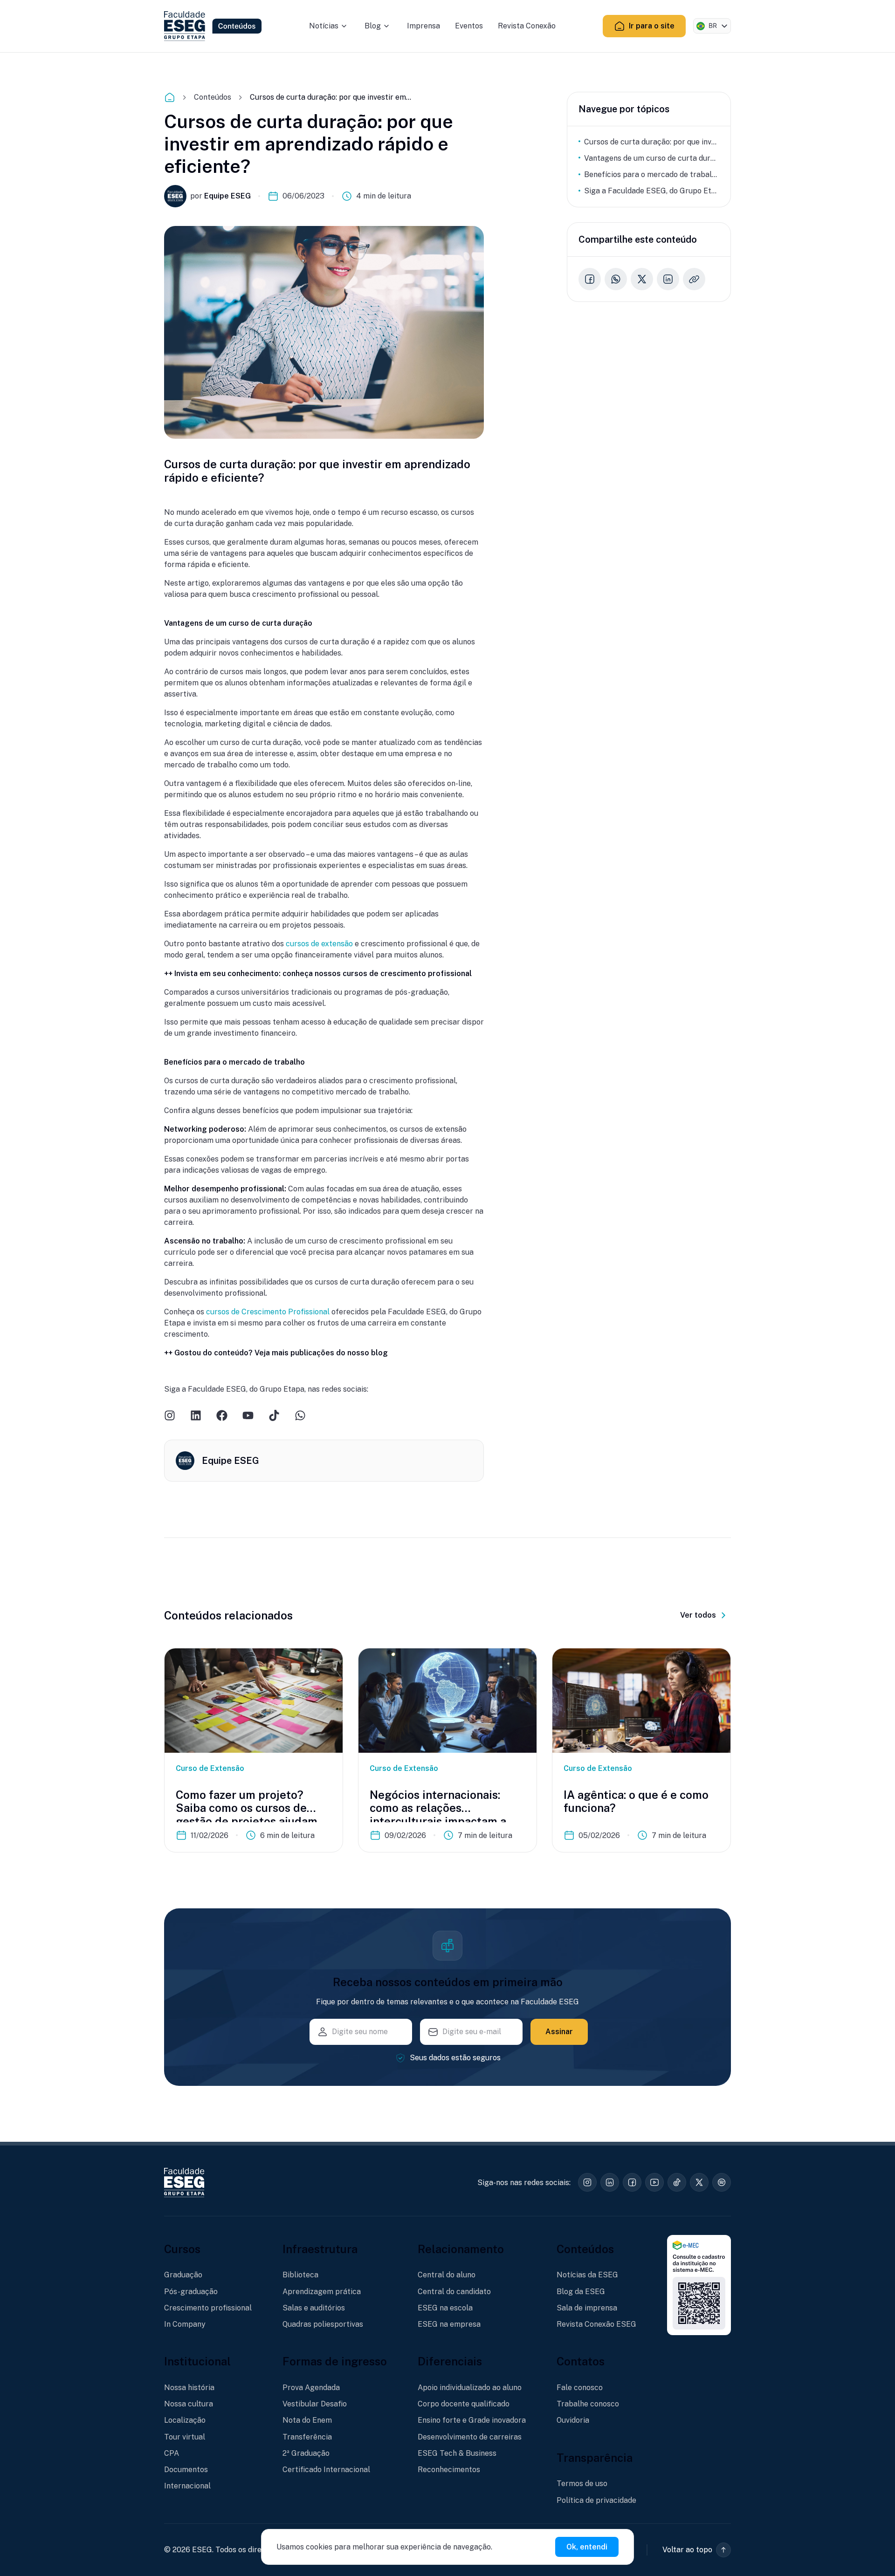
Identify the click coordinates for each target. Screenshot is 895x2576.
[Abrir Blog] (386, 26)
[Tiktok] (274, 1415)
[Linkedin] (196, 1415)
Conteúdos (213, 97)
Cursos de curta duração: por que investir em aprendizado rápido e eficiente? (652, 142)
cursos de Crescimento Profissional (268, 1312)
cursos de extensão (319, 944)
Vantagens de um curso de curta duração (652, 158)
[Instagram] (170, 1415)
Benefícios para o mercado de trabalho (652, 174)
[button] (697, 2550)
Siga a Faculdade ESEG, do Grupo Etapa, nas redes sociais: (652, 191)
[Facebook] (222, 1415)
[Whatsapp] (300, 1415)
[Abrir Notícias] (344, 26)
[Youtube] (248, 1415)
